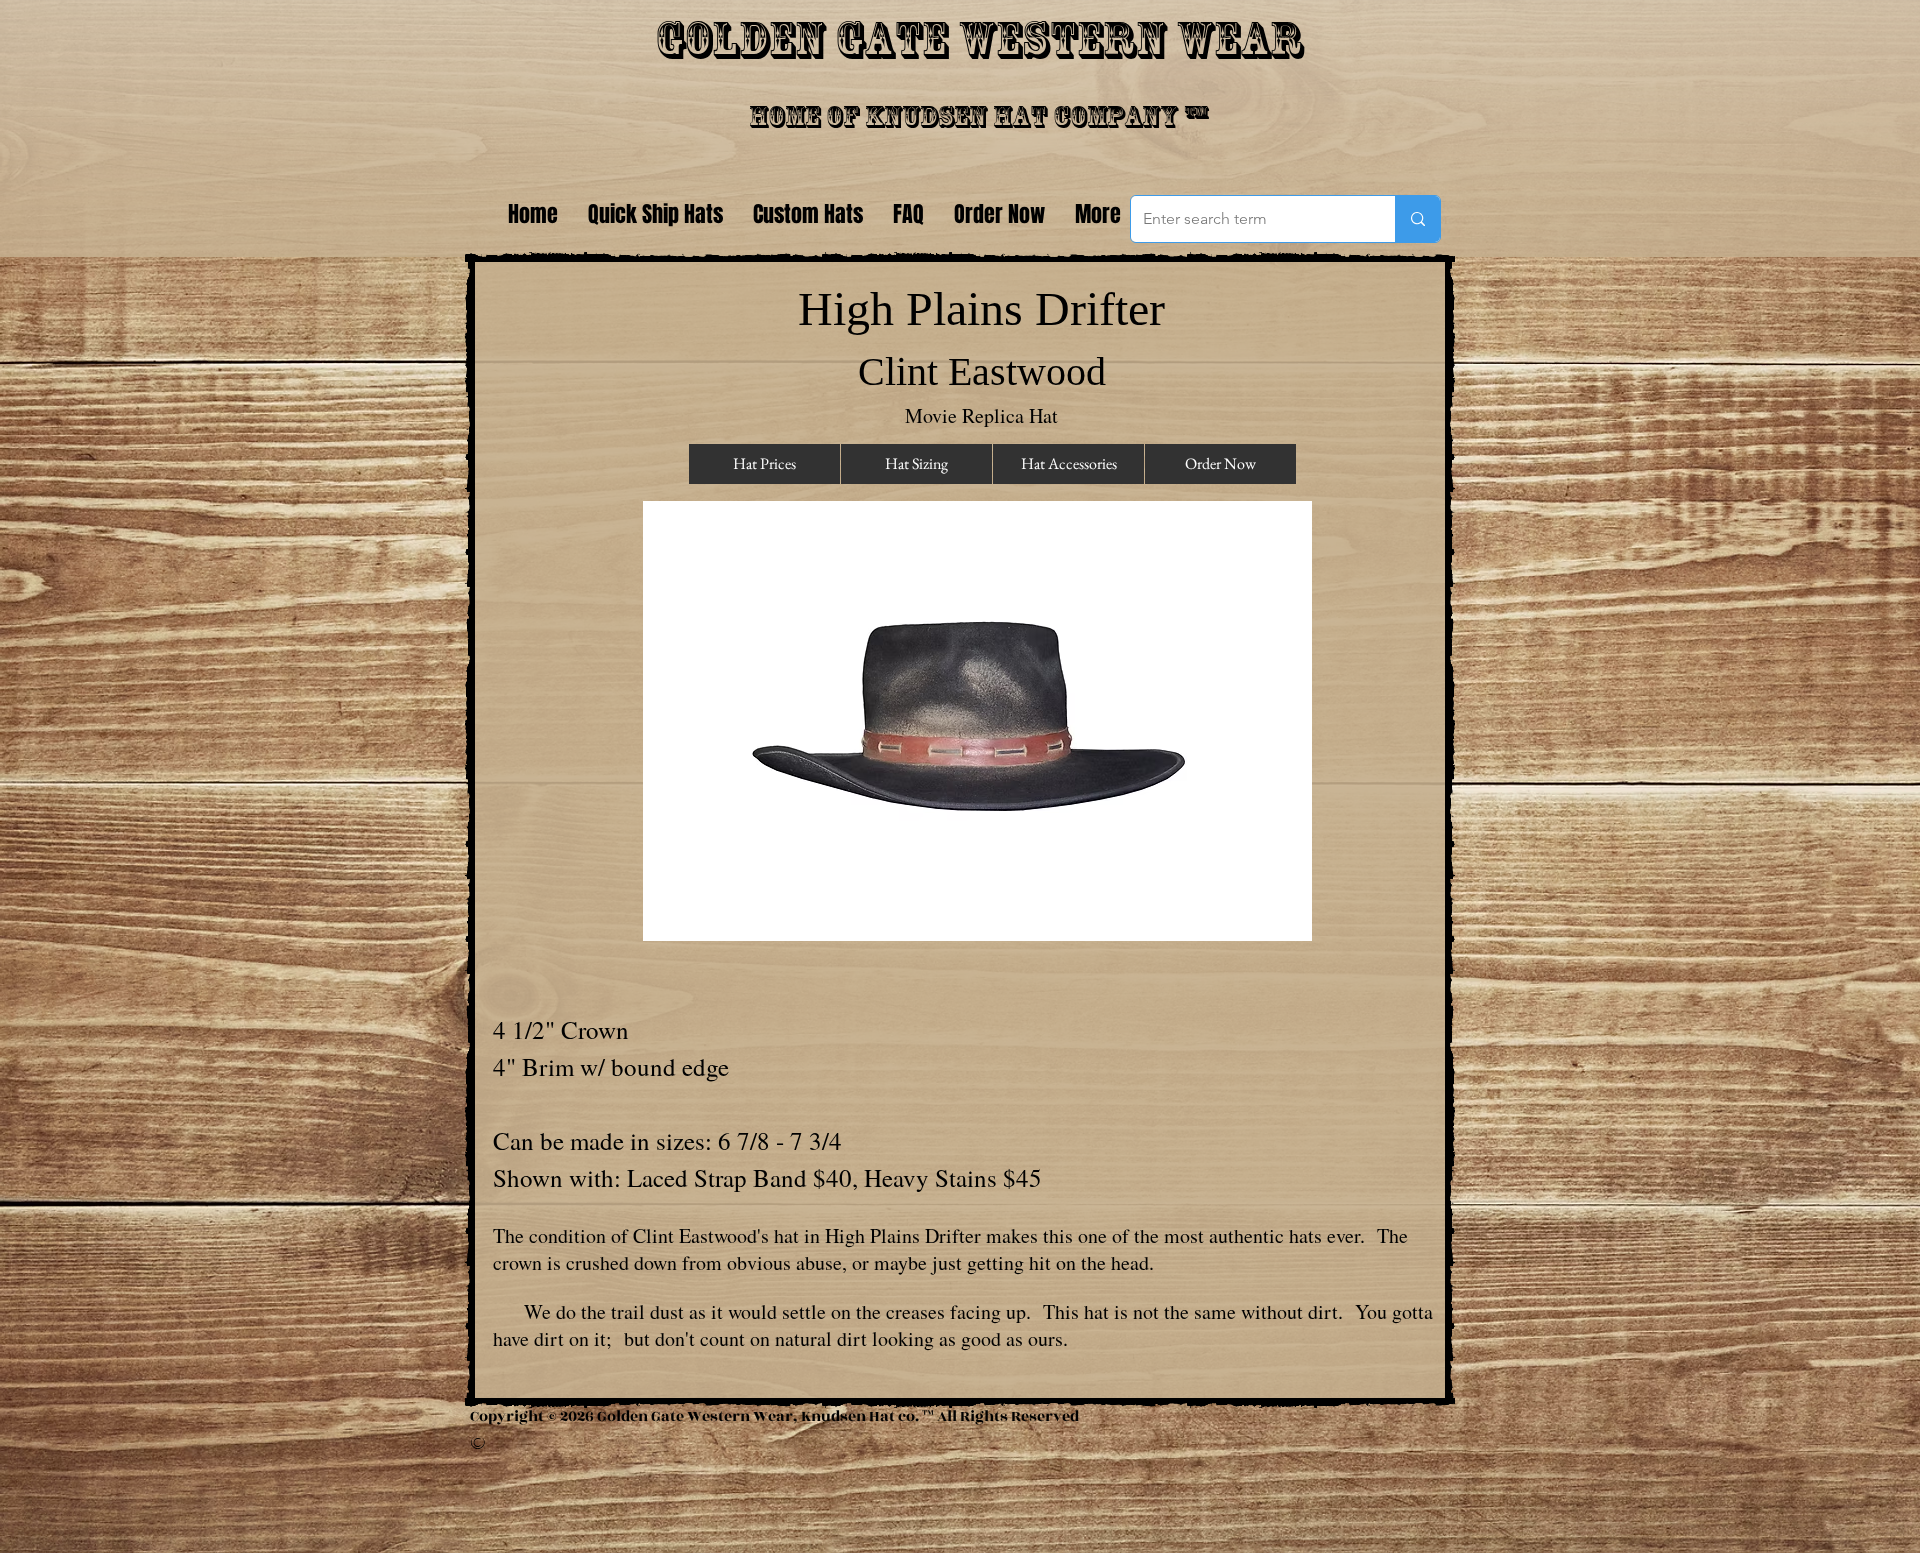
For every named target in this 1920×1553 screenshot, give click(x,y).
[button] (977, 721)
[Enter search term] (1417, 219)
